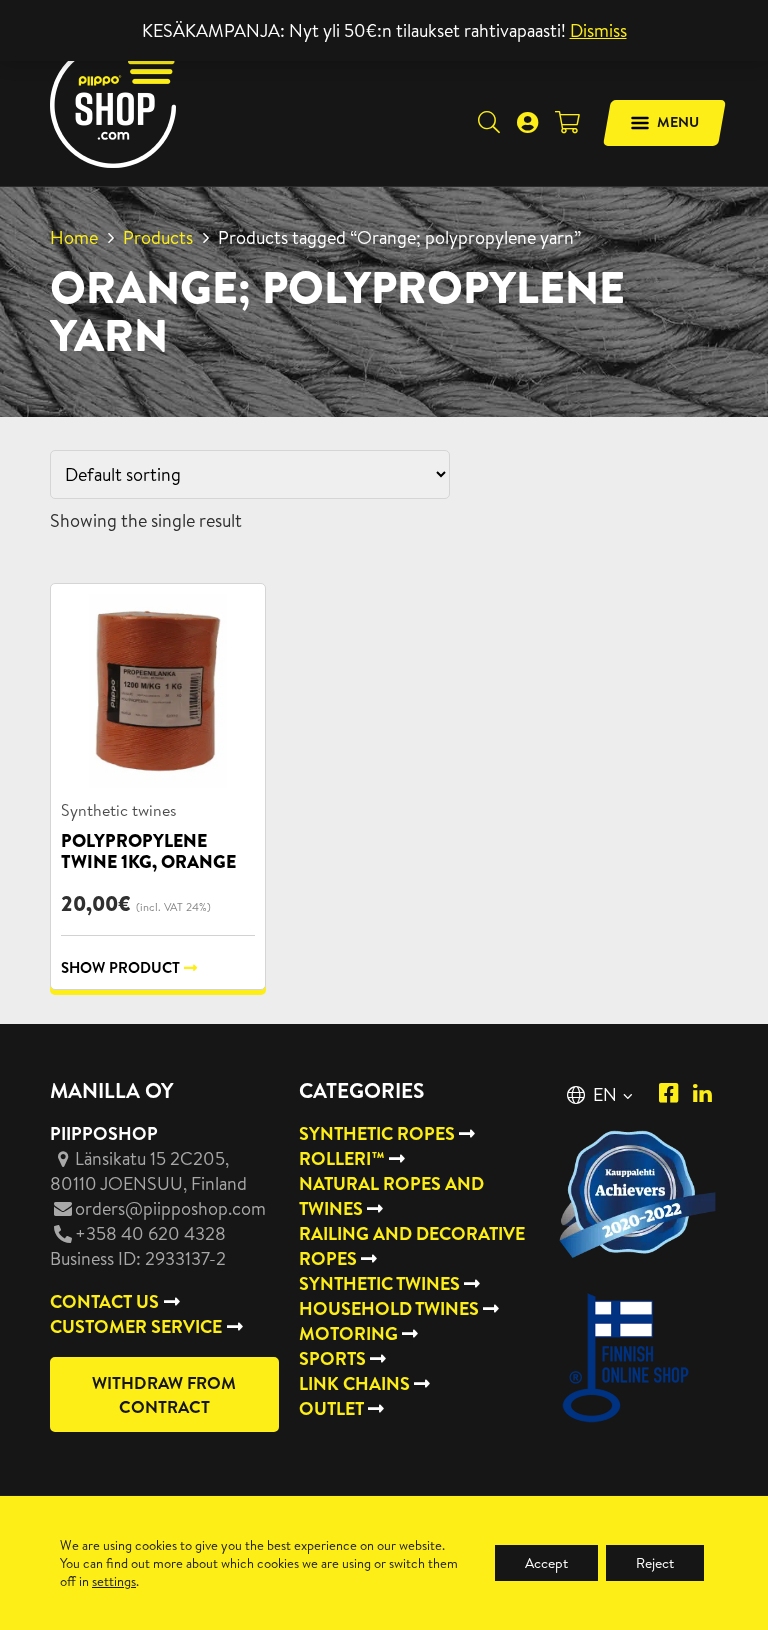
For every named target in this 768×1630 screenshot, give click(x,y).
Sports (332, 1358)
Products (158, 237)
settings (114, 1581)
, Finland (148, 1171)
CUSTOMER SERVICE (136, 1326)
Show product (120, 967)
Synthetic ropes (377, 1133)
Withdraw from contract (164, 1394)
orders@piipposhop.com (170, 1208)
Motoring (348, 1333)
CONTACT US (104, 1301)
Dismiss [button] (598, 30)
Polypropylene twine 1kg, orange (148, 850)
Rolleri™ (342, 1158)
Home (74, 237)
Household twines (389, 1308)
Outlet (331, 1408)
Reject (655, 1563)
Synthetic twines (119, 810)
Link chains (354, 1383)
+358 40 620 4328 (150, 1233)
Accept (546, 1563)
